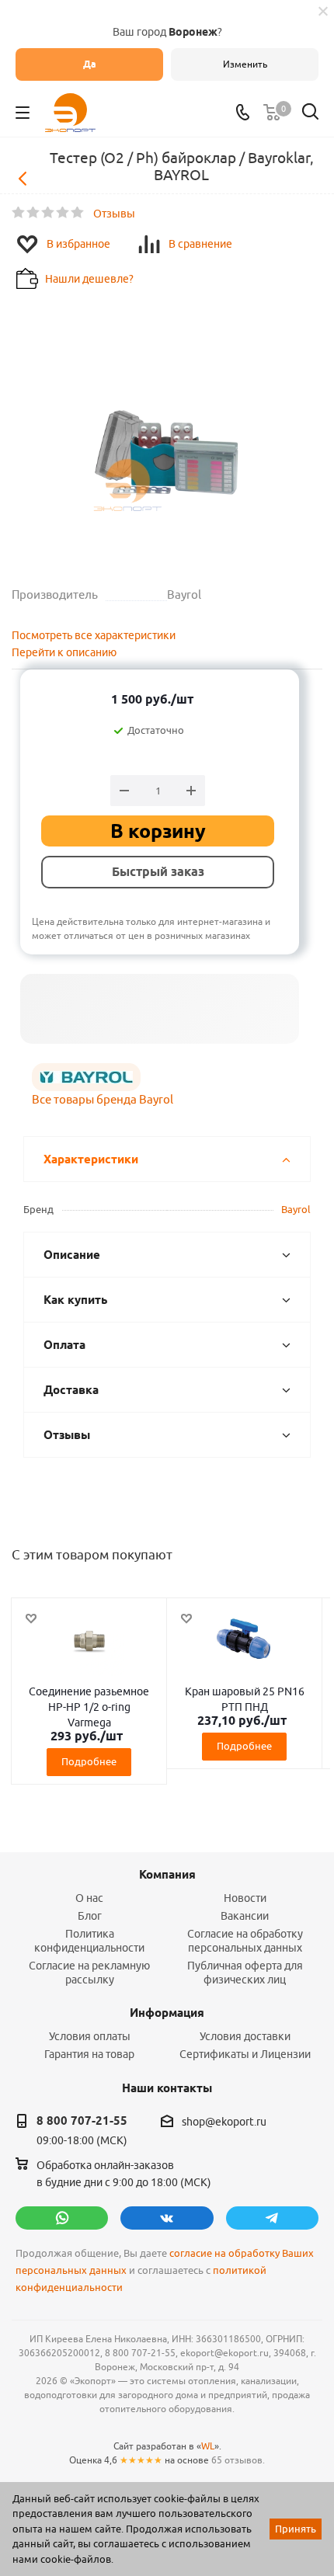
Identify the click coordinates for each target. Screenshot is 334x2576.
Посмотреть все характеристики (94, 635)
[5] (78, 213)
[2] (34, 213)
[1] (19, 213)
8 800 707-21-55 (82, 2121)
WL (208, 2446)
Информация (167, 2013)
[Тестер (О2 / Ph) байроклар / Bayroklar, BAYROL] (167, 426)
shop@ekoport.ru (224, 2122)
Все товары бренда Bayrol (103, 1099)
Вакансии (245, 1916)
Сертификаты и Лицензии (245, 2054)
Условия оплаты (90, 2036)
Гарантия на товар (89, 2054)
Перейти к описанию (64, 652)
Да (90, 64)
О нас (89, 1898)
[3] (49, 213)
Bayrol (296, 1209)
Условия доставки (245, 2036)
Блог (90, 1916)
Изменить (245, 64)
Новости (245, 1898)
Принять (296, 2529)
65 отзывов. (238, 2460)
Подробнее (89, 1761)
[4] (63, 213)
